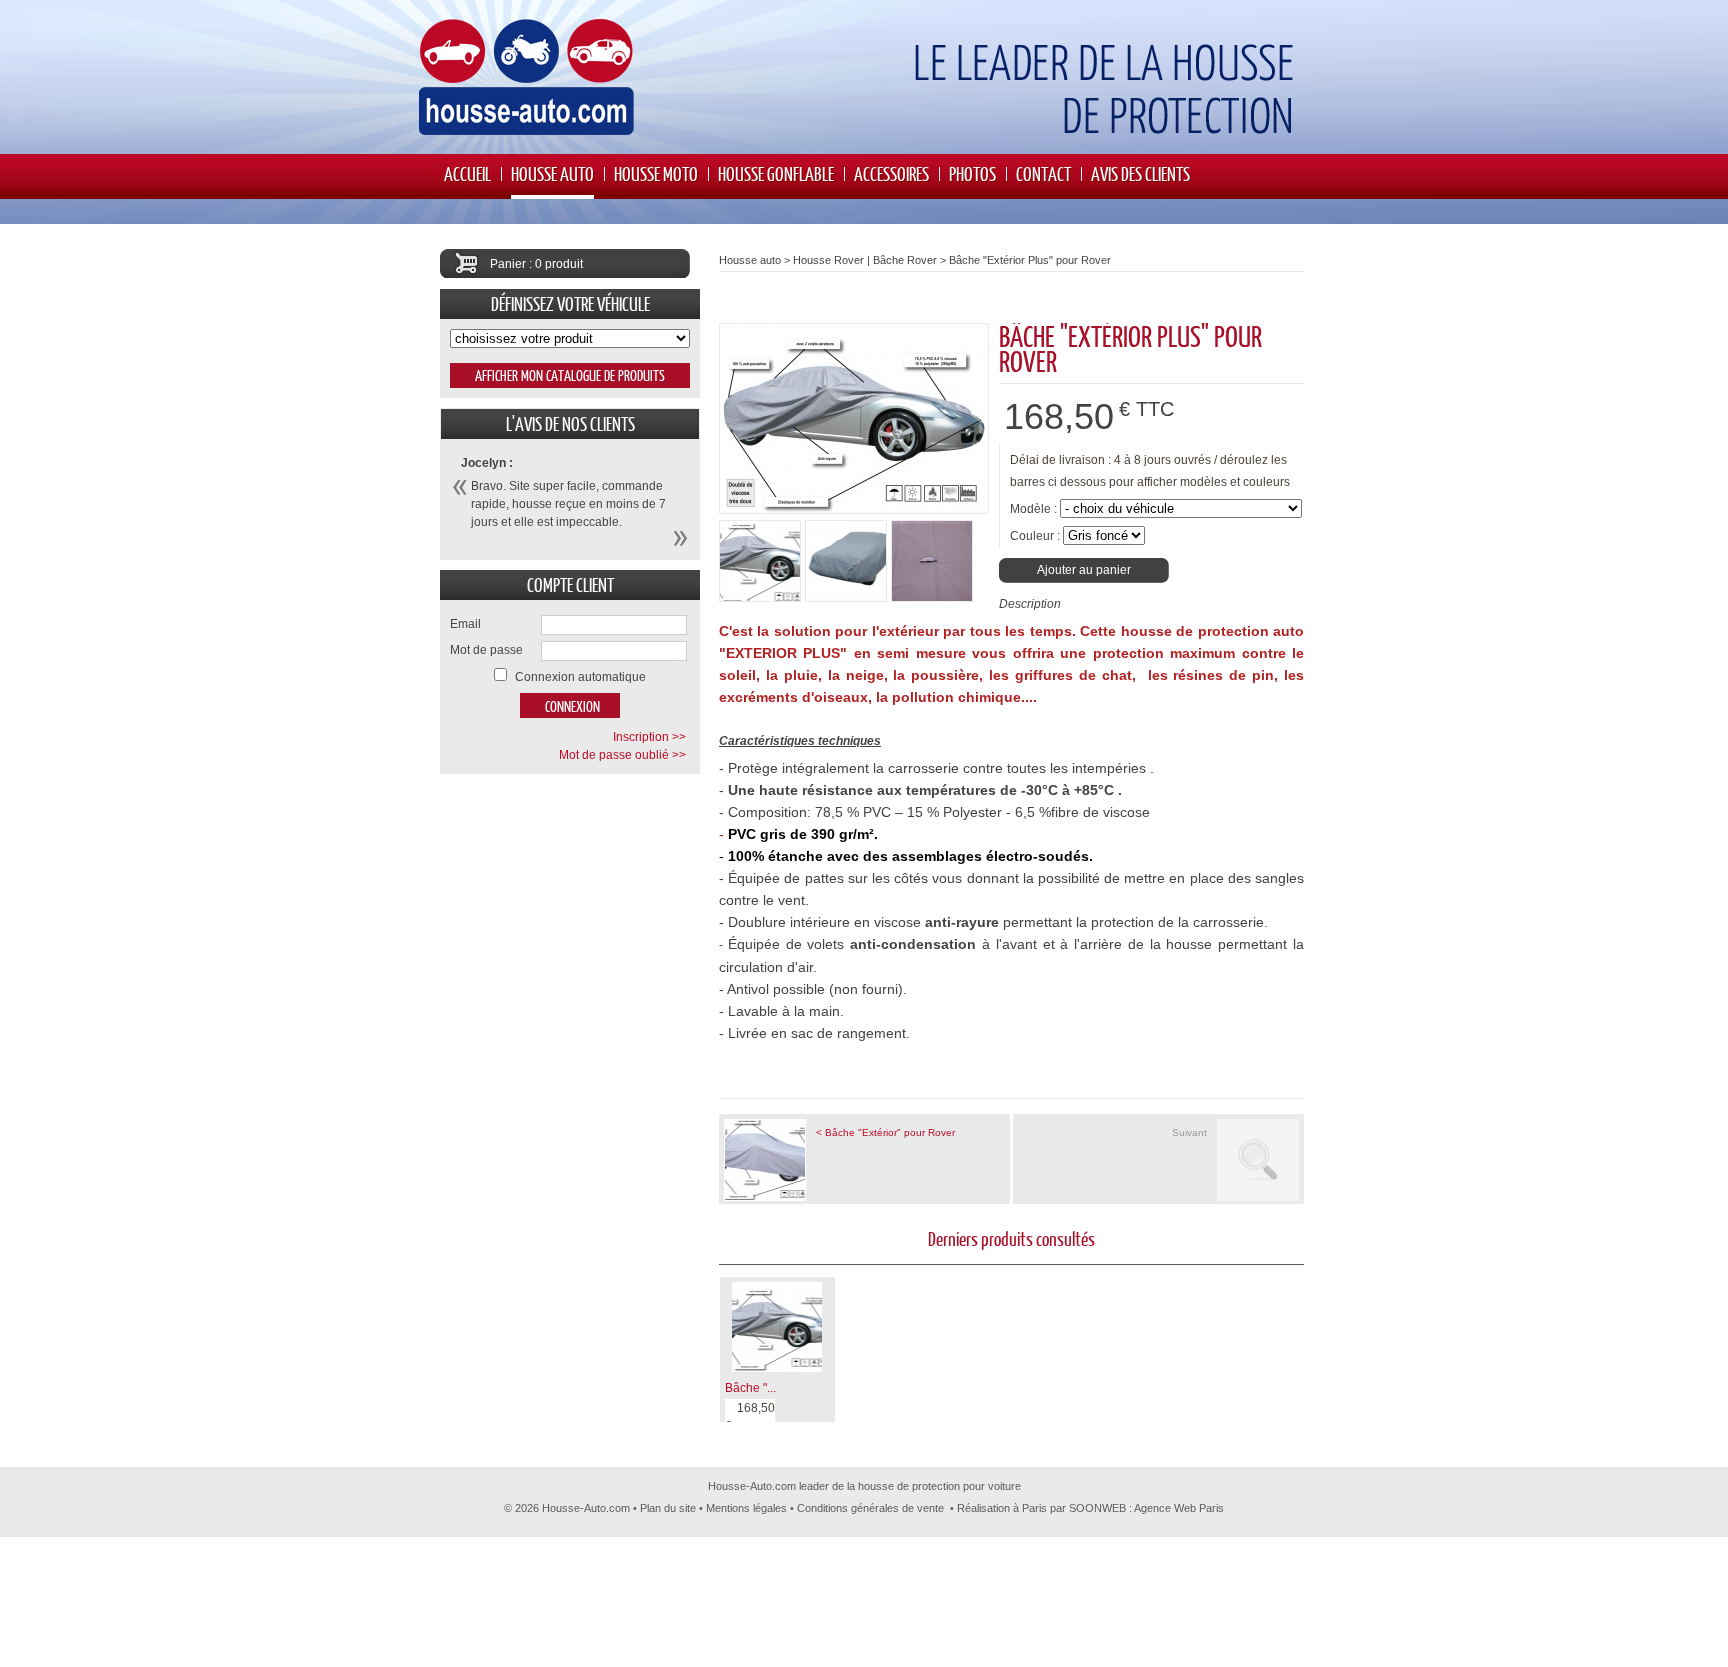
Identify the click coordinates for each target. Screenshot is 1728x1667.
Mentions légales (746, 1508)
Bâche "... (750, 1388)
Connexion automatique (580, 677)
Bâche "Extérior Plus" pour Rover (1030, 260)
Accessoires (891, 173)
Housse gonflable (776, 173)
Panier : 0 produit (536, 264)
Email (465, 624)
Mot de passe (486, 650)
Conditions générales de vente (870, 1508)
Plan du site (668, 1508)
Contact (1043, 173)
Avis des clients (1140, 173)
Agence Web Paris (1179, 1508)
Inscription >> (649, 737)
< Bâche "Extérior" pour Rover (885, 1132)
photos (972, 173)
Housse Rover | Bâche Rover (865, 260)
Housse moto (656, 173)
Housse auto (552, 173)
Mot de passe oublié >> (622, 755)
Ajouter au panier (1084, 570)
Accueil (467, 173)
